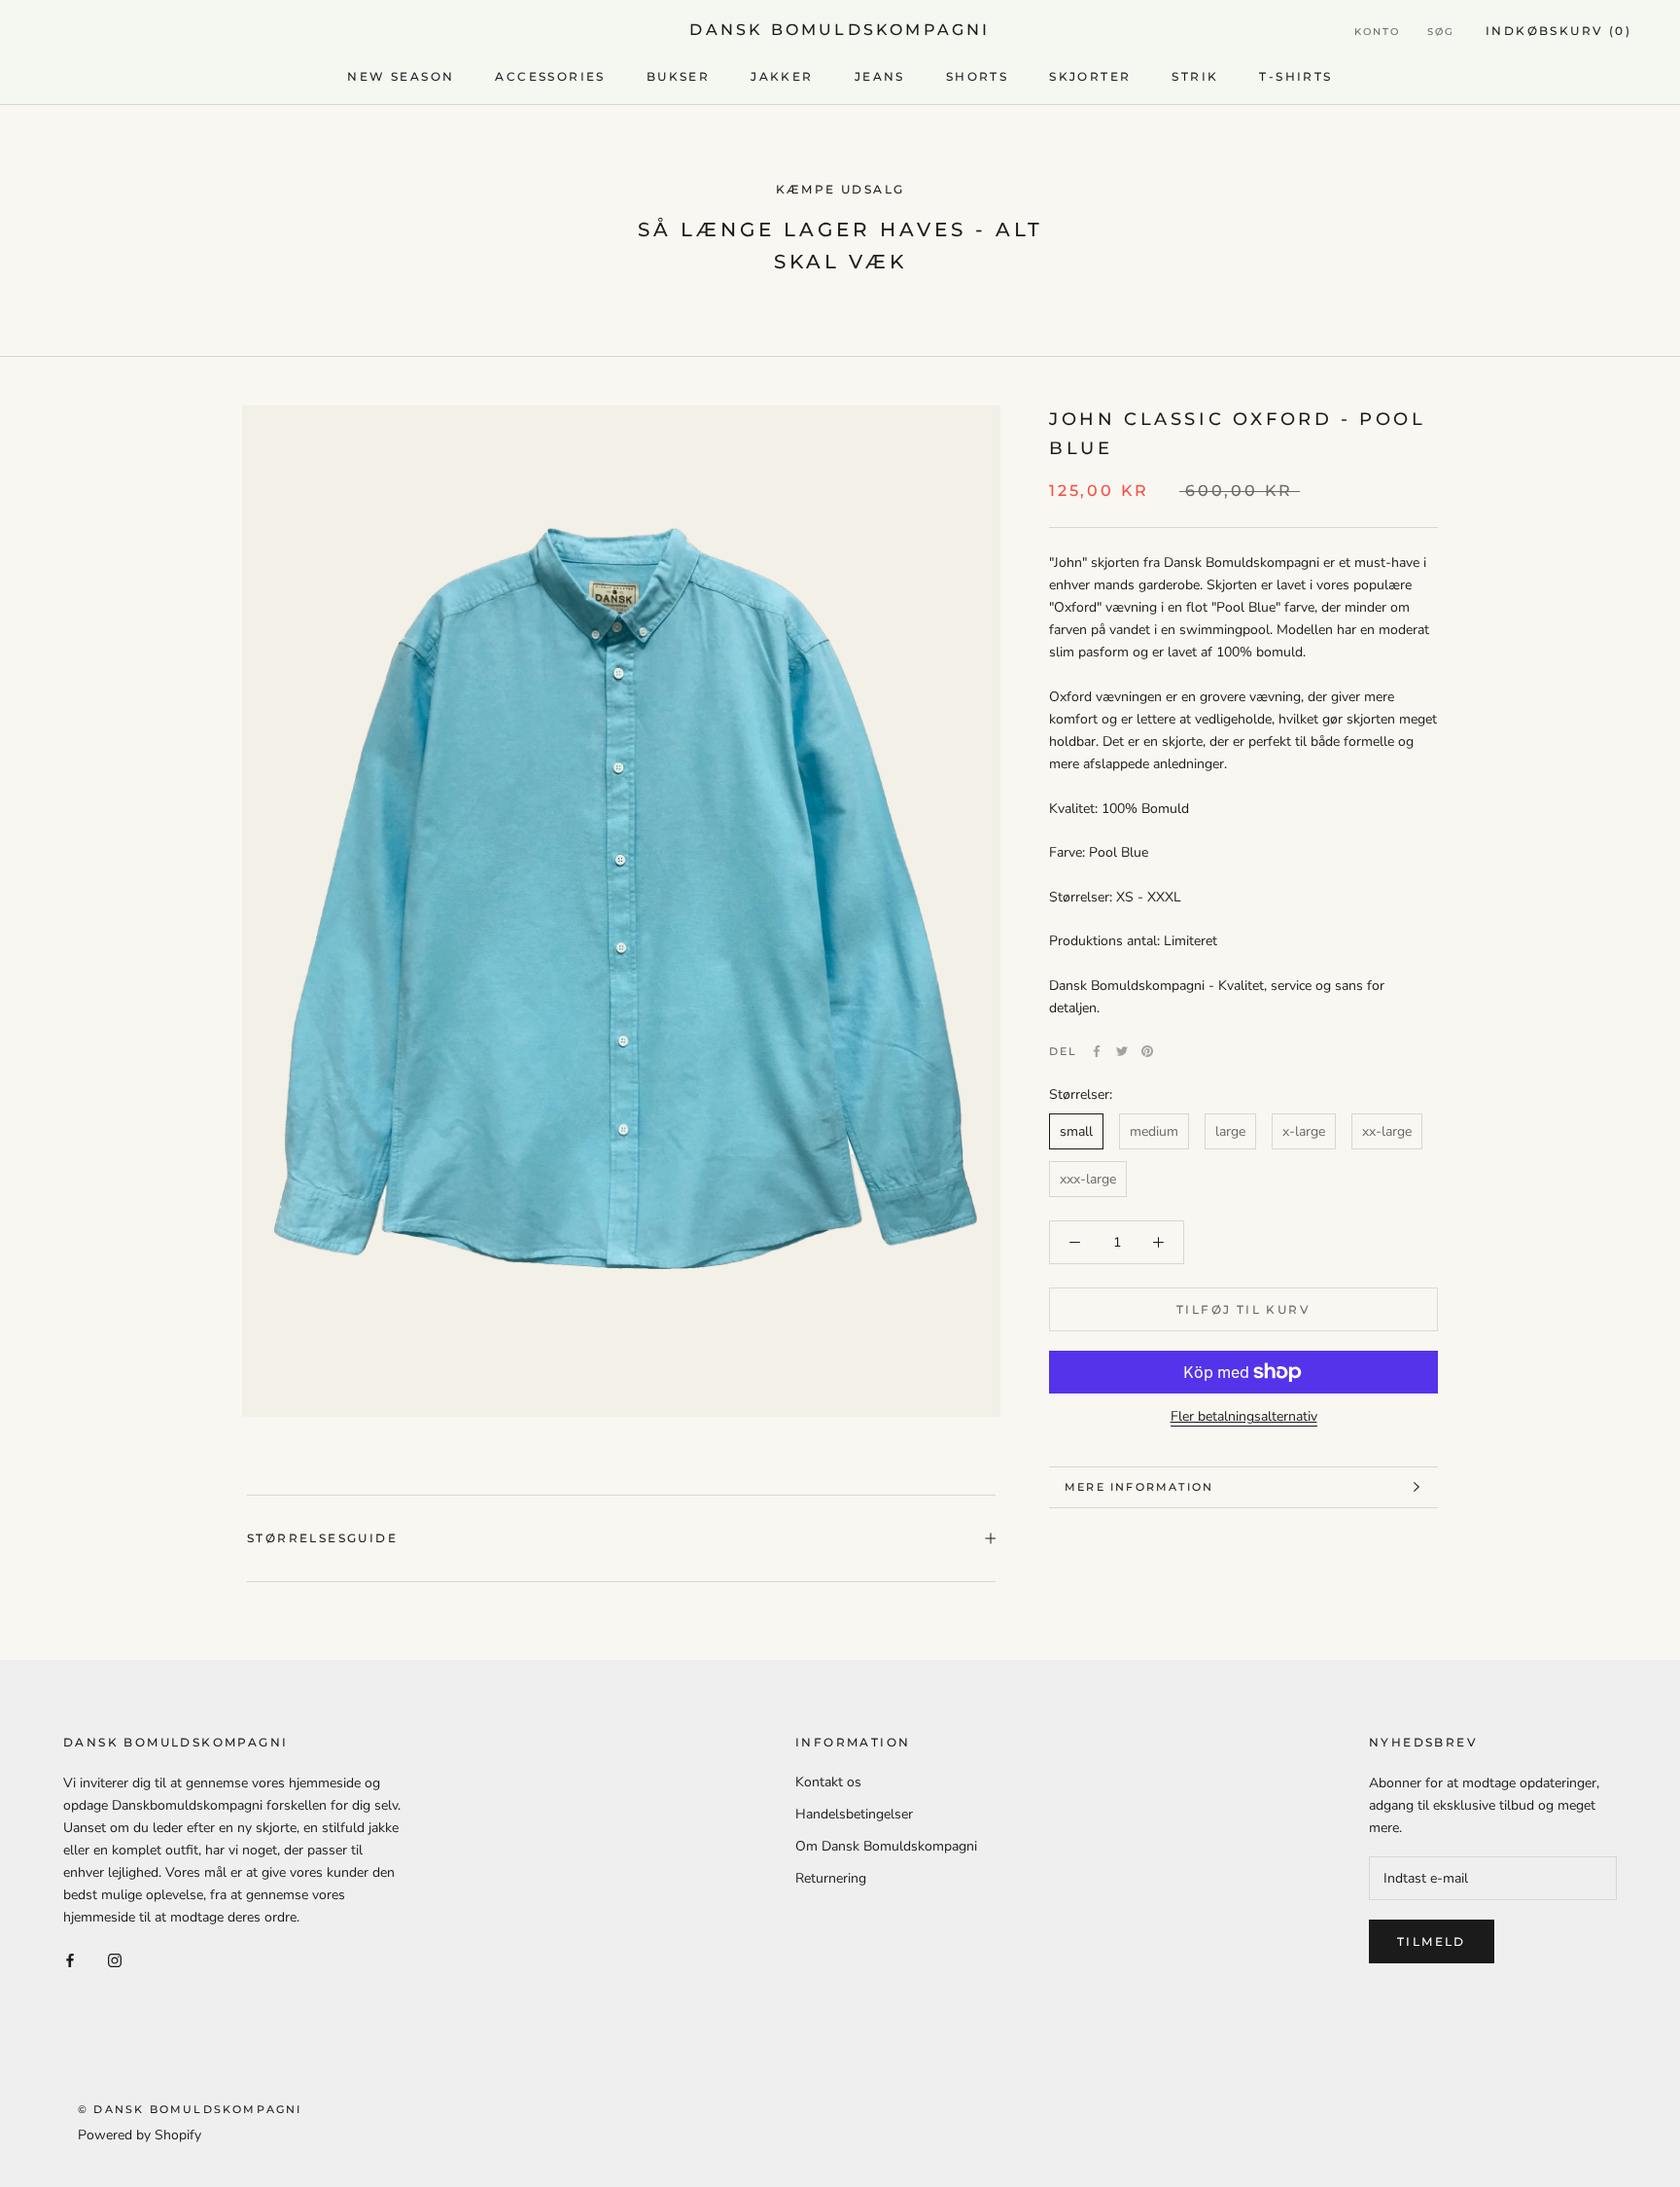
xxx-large (1088, 1179)
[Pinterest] (1147, 1051)
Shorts (977, 76)
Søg (1441, 32)
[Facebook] (1097, 1051)
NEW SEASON (401, 76)
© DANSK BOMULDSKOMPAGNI (190, 2109)
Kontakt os (828, 1782)
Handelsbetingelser (854, 1814)
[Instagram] (115, 1960)
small (1076, 1131)
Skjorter (1090, 76)
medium (1154, 1131)
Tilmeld (1432, 1941)
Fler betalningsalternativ (1244, 1416)
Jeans (880, 76)
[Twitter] (1122, 1051)
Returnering (831, 1878)
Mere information (1139, 1487)
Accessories (550, 76)
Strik (1195, 76)
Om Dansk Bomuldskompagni (886, 1846)
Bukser (678, 76)
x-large (1304, 1131)
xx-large (1387, 1131)
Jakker (782, 76)
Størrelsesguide (322, 1538)
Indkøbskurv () (1558, 31)
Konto (1377, 32)
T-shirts (1295, 76)
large (1230, 1131)
